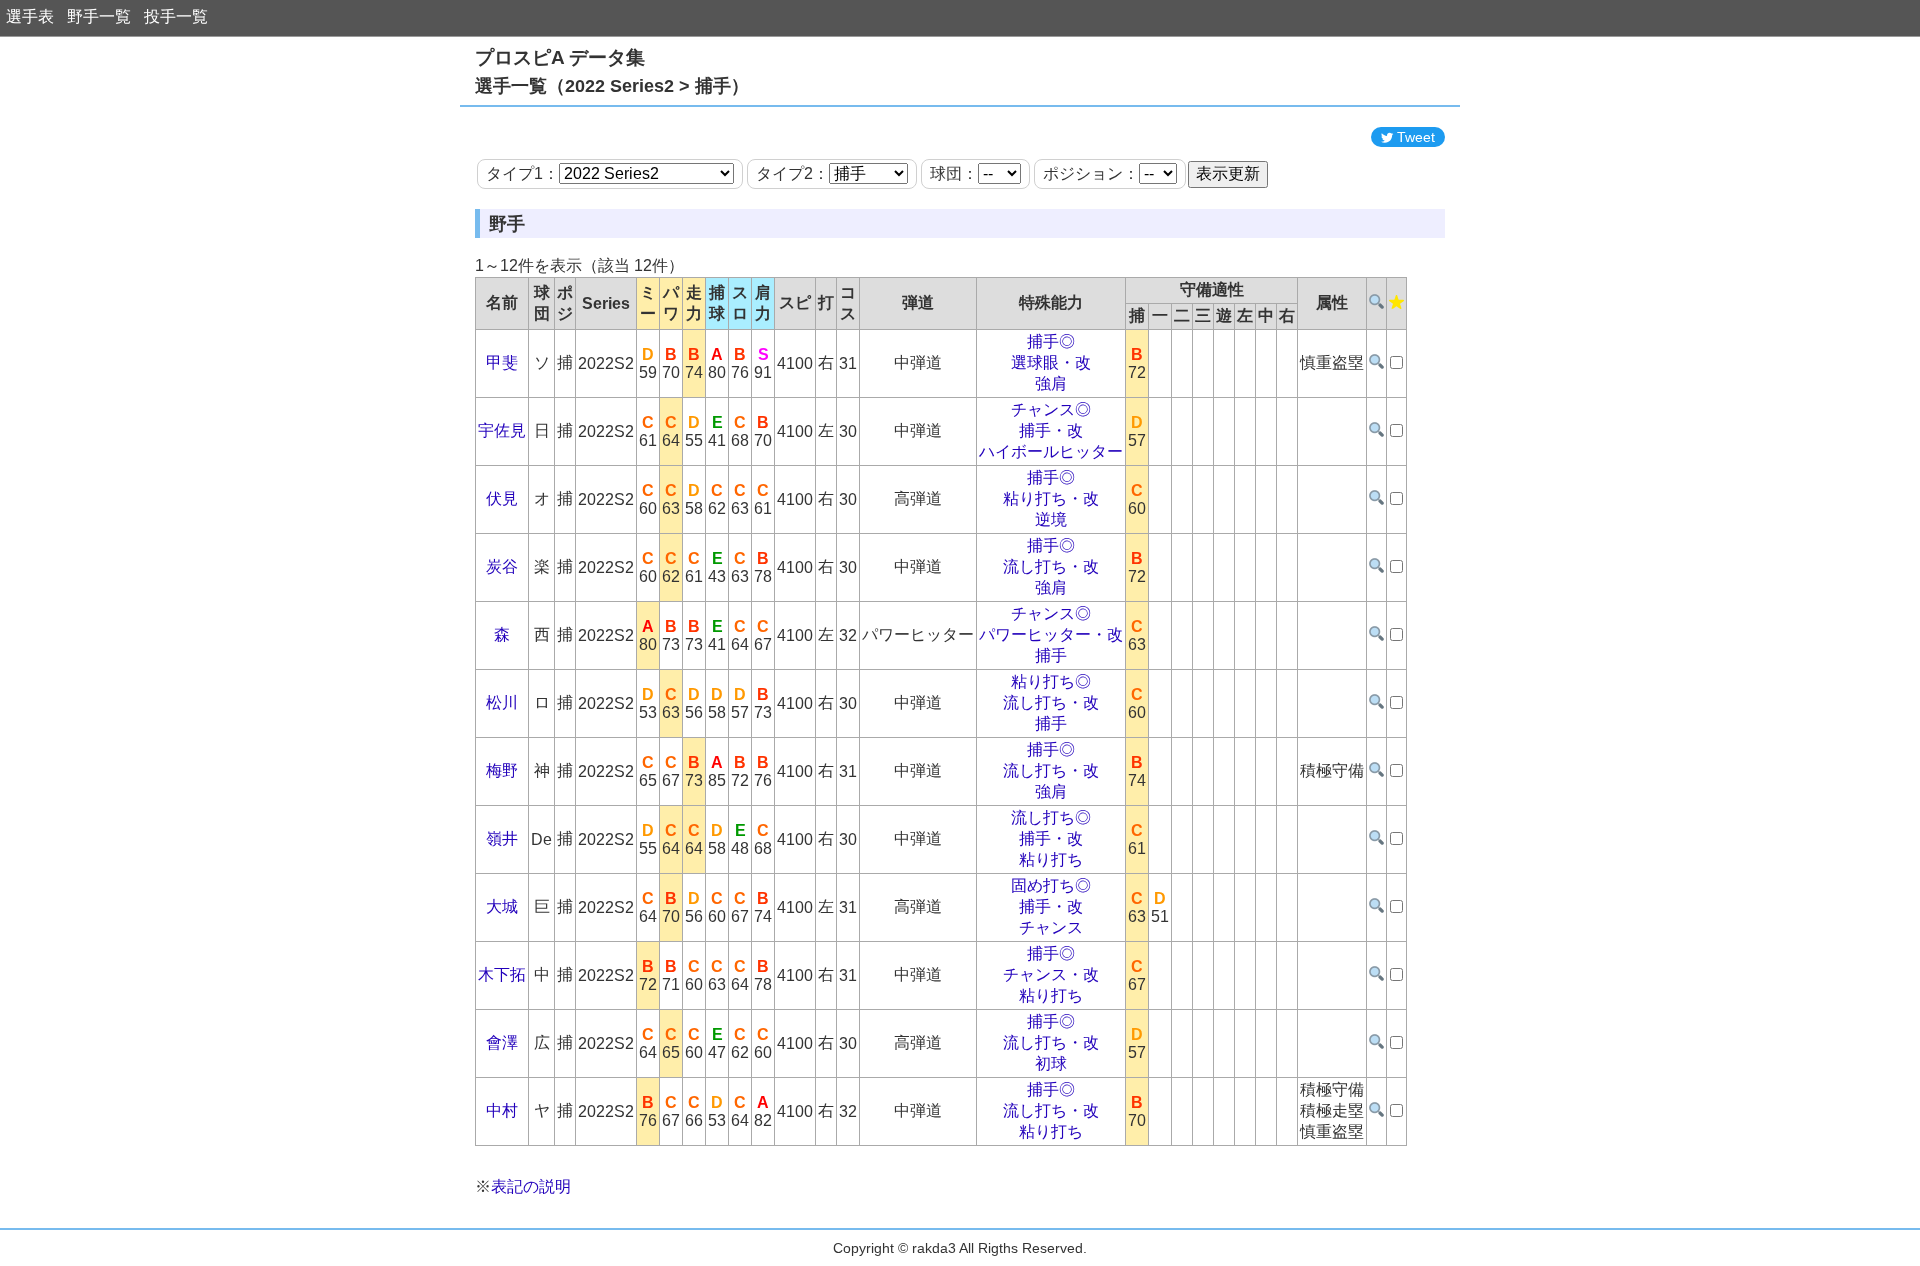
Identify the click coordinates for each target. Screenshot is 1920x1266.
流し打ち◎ (1051, 817)
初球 (1051, 1063)
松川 (502, 702)
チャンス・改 (1051, 974)
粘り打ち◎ (1051, 681)
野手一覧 (99, 16)
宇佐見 (502, 430)
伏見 (502, 498)
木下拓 (502, 974)
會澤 (502, 1042)
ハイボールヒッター (1051, 451)
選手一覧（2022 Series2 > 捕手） (612, 86)
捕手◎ (1051, 341)
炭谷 (502, 566)
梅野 (502, 770)
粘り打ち (1051, 859)
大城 (502, 906)
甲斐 (502, 362)
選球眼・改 (1051, 362)
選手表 (30, 16)
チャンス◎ (1051, 409)
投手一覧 (176, 16)
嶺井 (502, 838)
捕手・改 (1051, 430)
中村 (502, 1110)
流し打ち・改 (1051, 566)
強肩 (1051, 383)
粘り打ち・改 (1051, 498)
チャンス (1051, 927)
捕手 (1051, 655)
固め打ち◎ (1051, 885)
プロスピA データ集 (560, 57)
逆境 (1051, 519)
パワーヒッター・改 (1051, 634)
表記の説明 (531, 1186)
